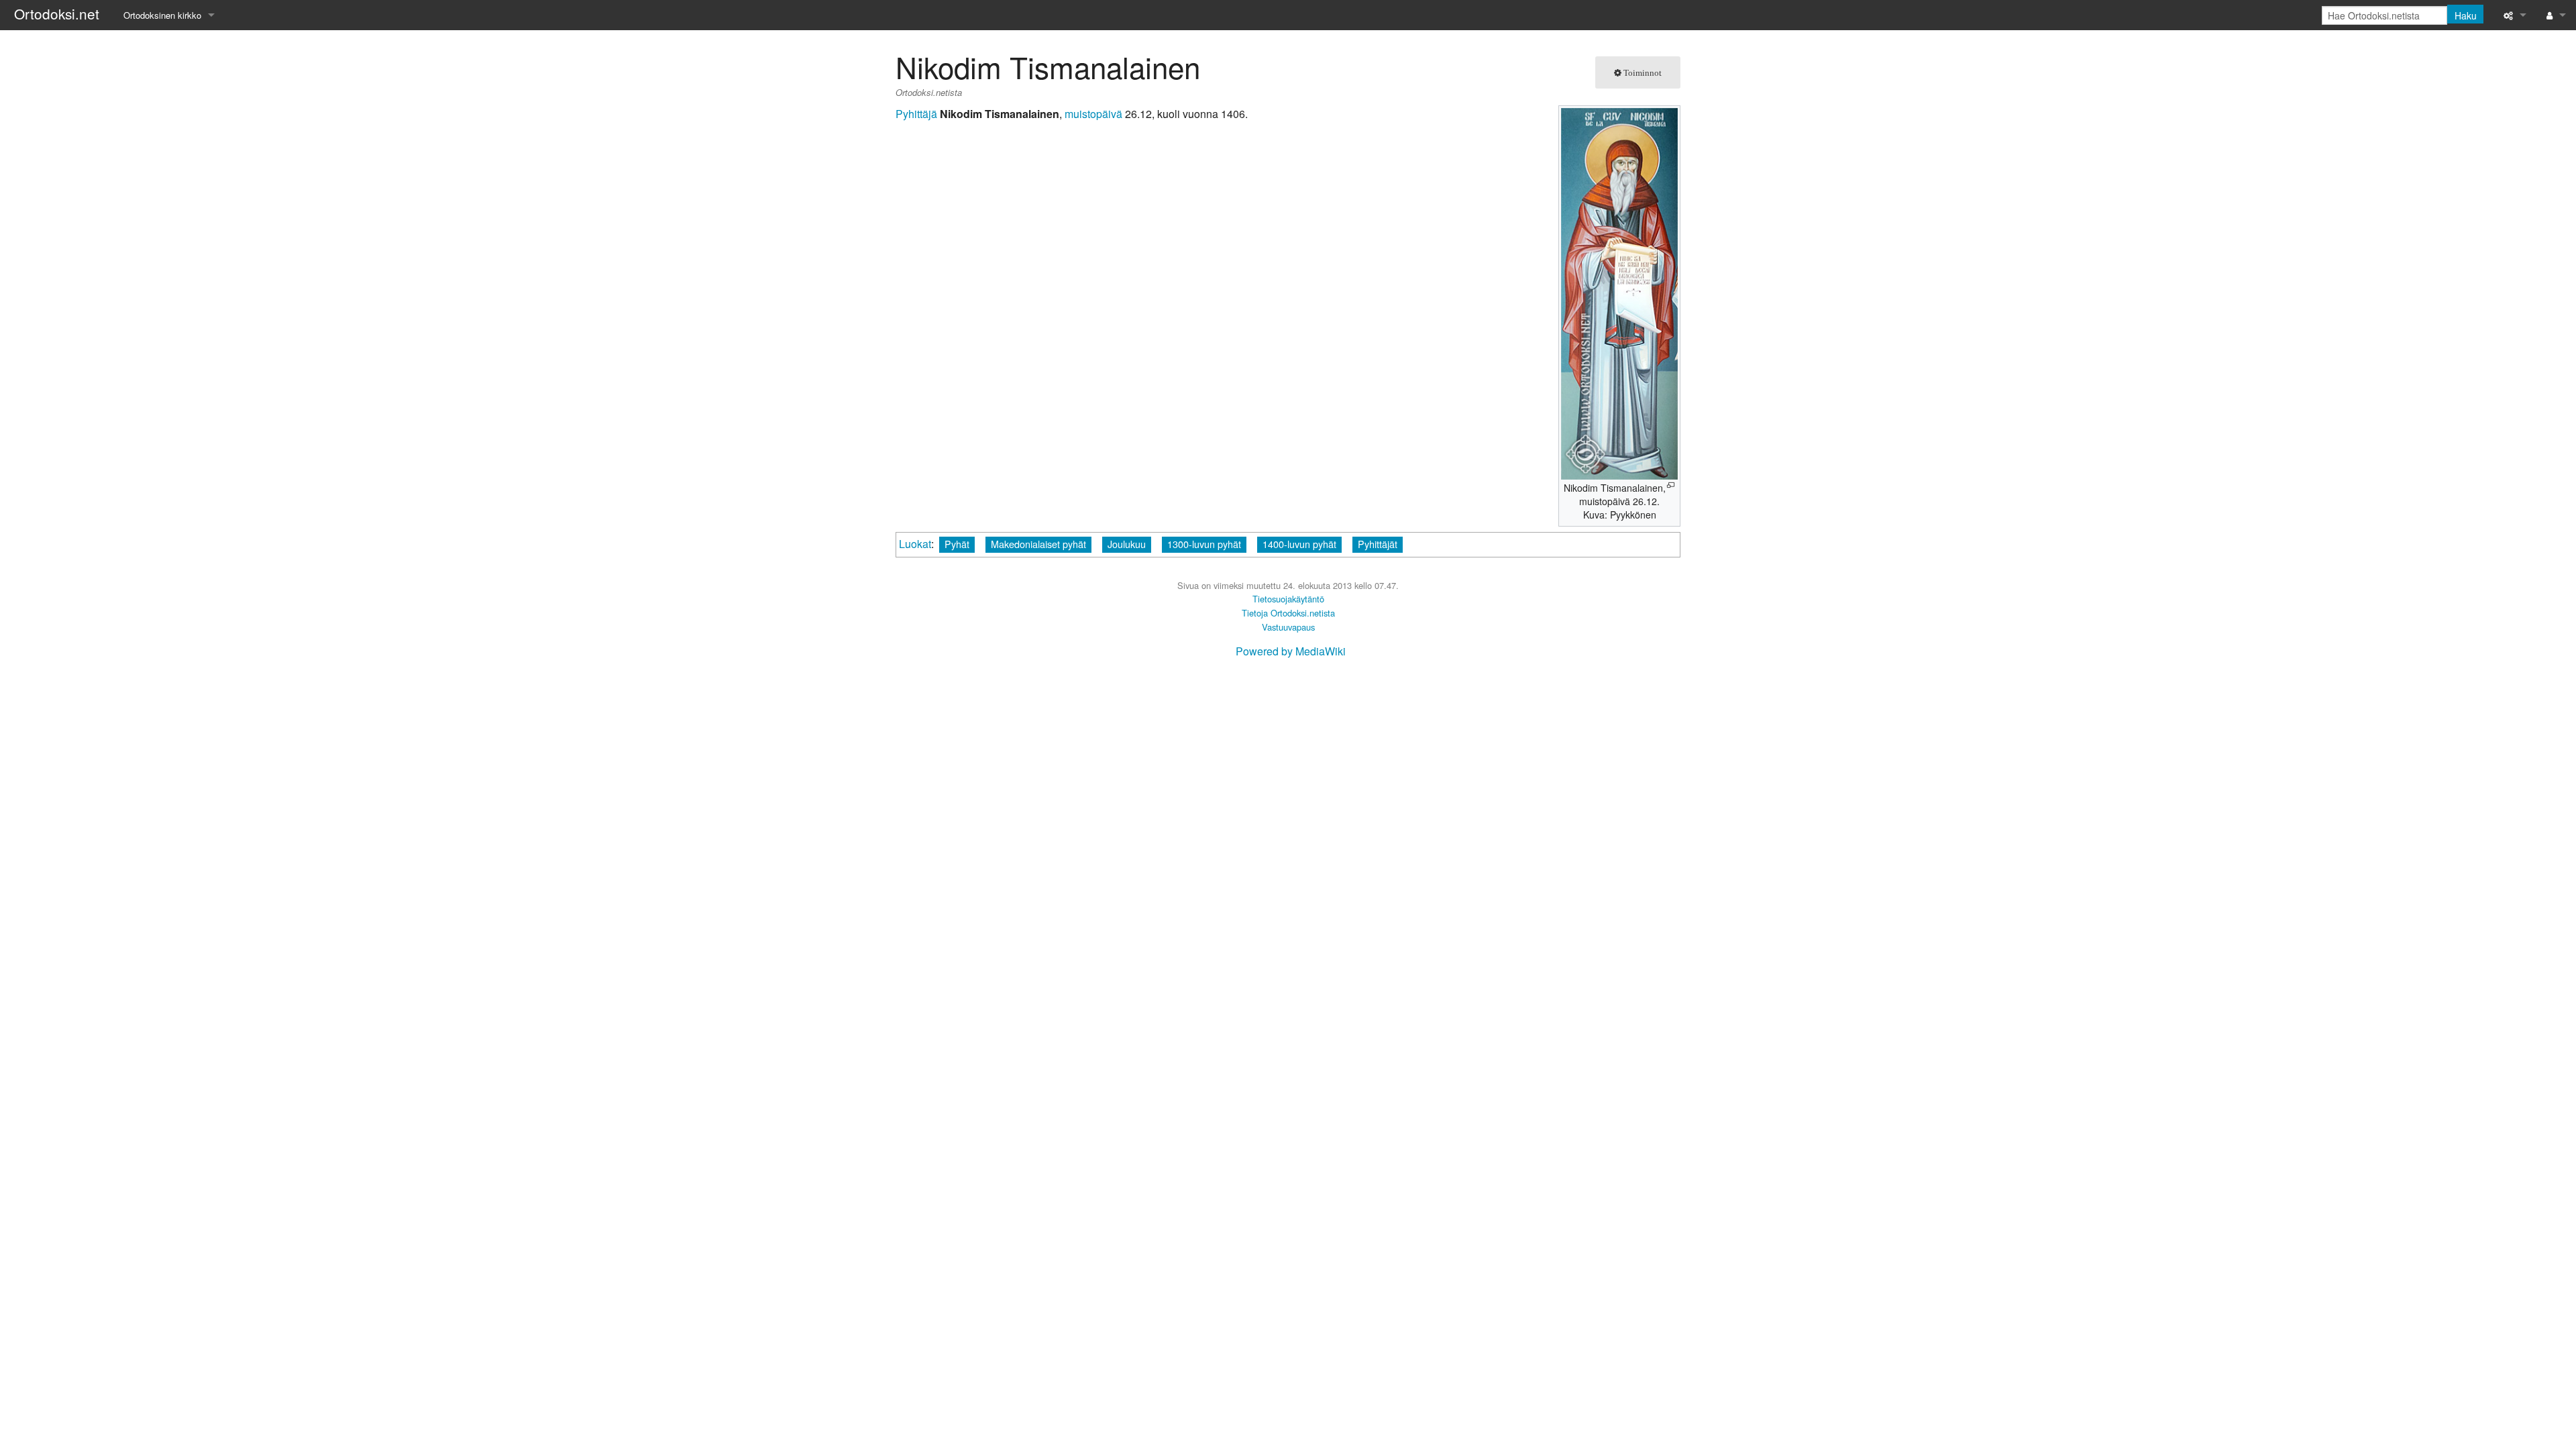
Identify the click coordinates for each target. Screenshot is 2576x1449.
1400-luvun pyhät (1299, 544)
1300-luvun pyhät (1204, 544)
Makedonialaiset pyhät (1038, 544)
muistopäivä (1093, 114)
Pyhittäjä (916, 114)
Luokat (915, 544)
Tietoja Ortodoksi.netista (1288, 613)
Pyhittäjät (1378, 544)
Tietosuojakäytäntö (1288, 599)
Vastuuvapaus (1288, 627)
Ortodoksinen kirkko (162, 15)
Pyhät (957, 544)
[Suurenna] (1671, 485)
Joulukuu (1127, 544)
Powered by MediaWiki (1291, 651)
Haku (2466, 15)
